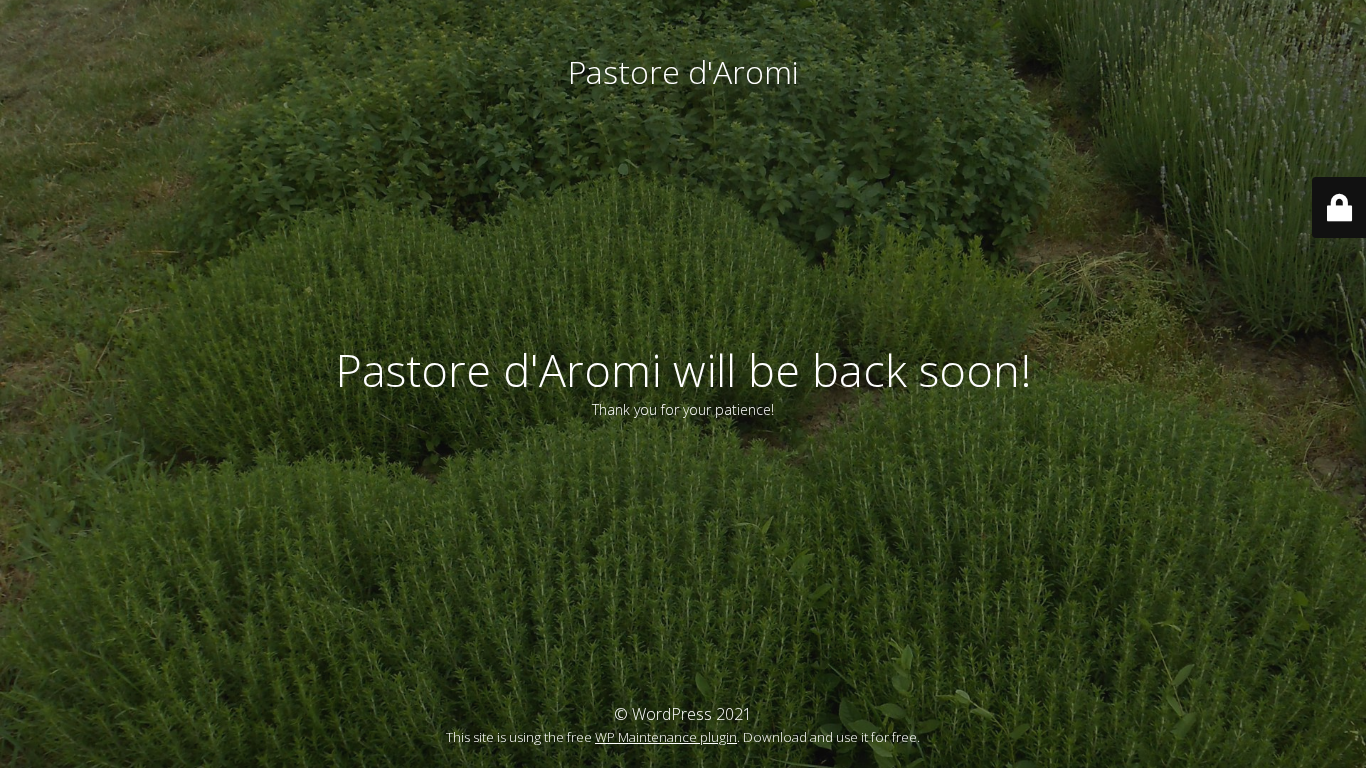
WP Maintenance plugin (666, 737)
